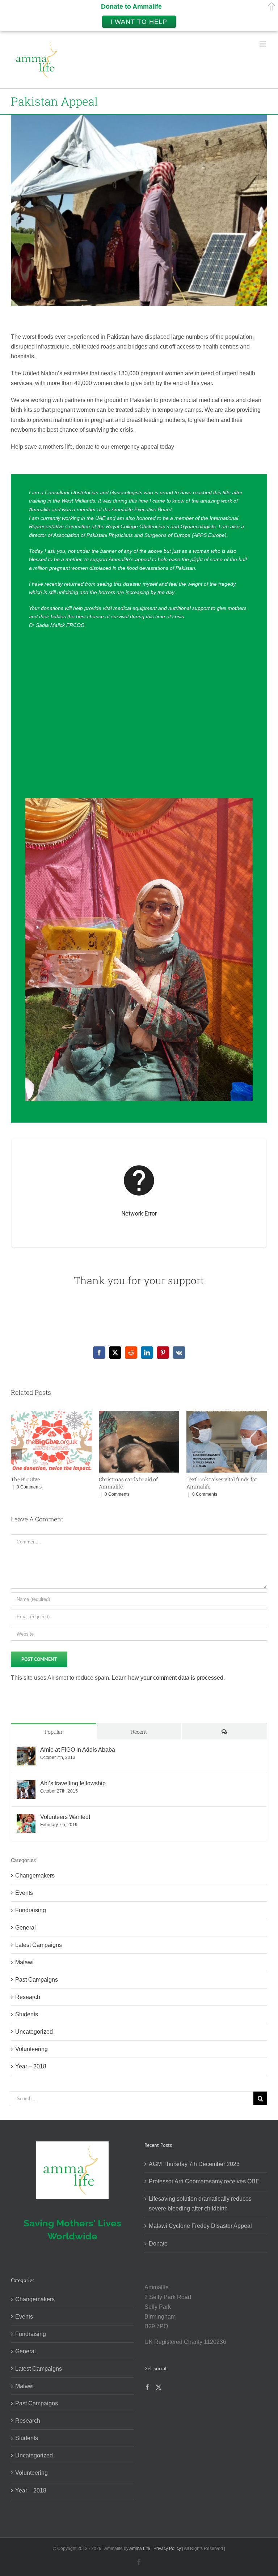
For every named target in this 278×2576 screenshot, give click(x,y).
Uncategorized (34, 2032)
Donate (158, 2244)
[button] (16, 1454)
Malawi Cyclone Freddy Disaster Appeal (200, 2226)
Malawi (24, 1962)
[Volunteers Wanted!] (26, 1819)
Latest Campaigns (39, 1945)
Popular (54, 1732)
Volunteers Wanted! (65, 1817)
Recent (139, 1732)
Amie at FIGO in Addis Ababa (78, 1750)
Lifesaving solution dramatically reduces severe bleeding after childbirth (200, 2204)
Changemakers (35, 1876)
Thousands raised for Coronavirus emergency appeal (51, 1483)
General (26, 1928)
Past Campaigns (37, 1980)
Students (27, 2014)
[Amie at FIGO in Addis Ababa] (26, 1751)
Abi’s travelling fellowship (73, 1783)
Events (24, 1893)
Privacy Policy (167, 2549)
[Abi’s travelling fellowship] (26, 1785)
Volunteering (31, 2049)
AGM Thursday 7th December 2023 (194, 2164)
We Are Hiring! (116, 1479)
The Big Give (201, 1479)
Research (28, 1997)
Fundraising (31, 1910)
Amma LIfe (140, 2549)
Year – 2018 (31, 2066)
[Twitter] (159, 2387)
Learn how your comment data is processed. (168, 1678)
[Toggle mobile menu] (263, 44)
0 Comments (29, 1494)
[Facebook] (147, 2387)
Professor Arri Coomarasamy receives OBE (204, 2181)
